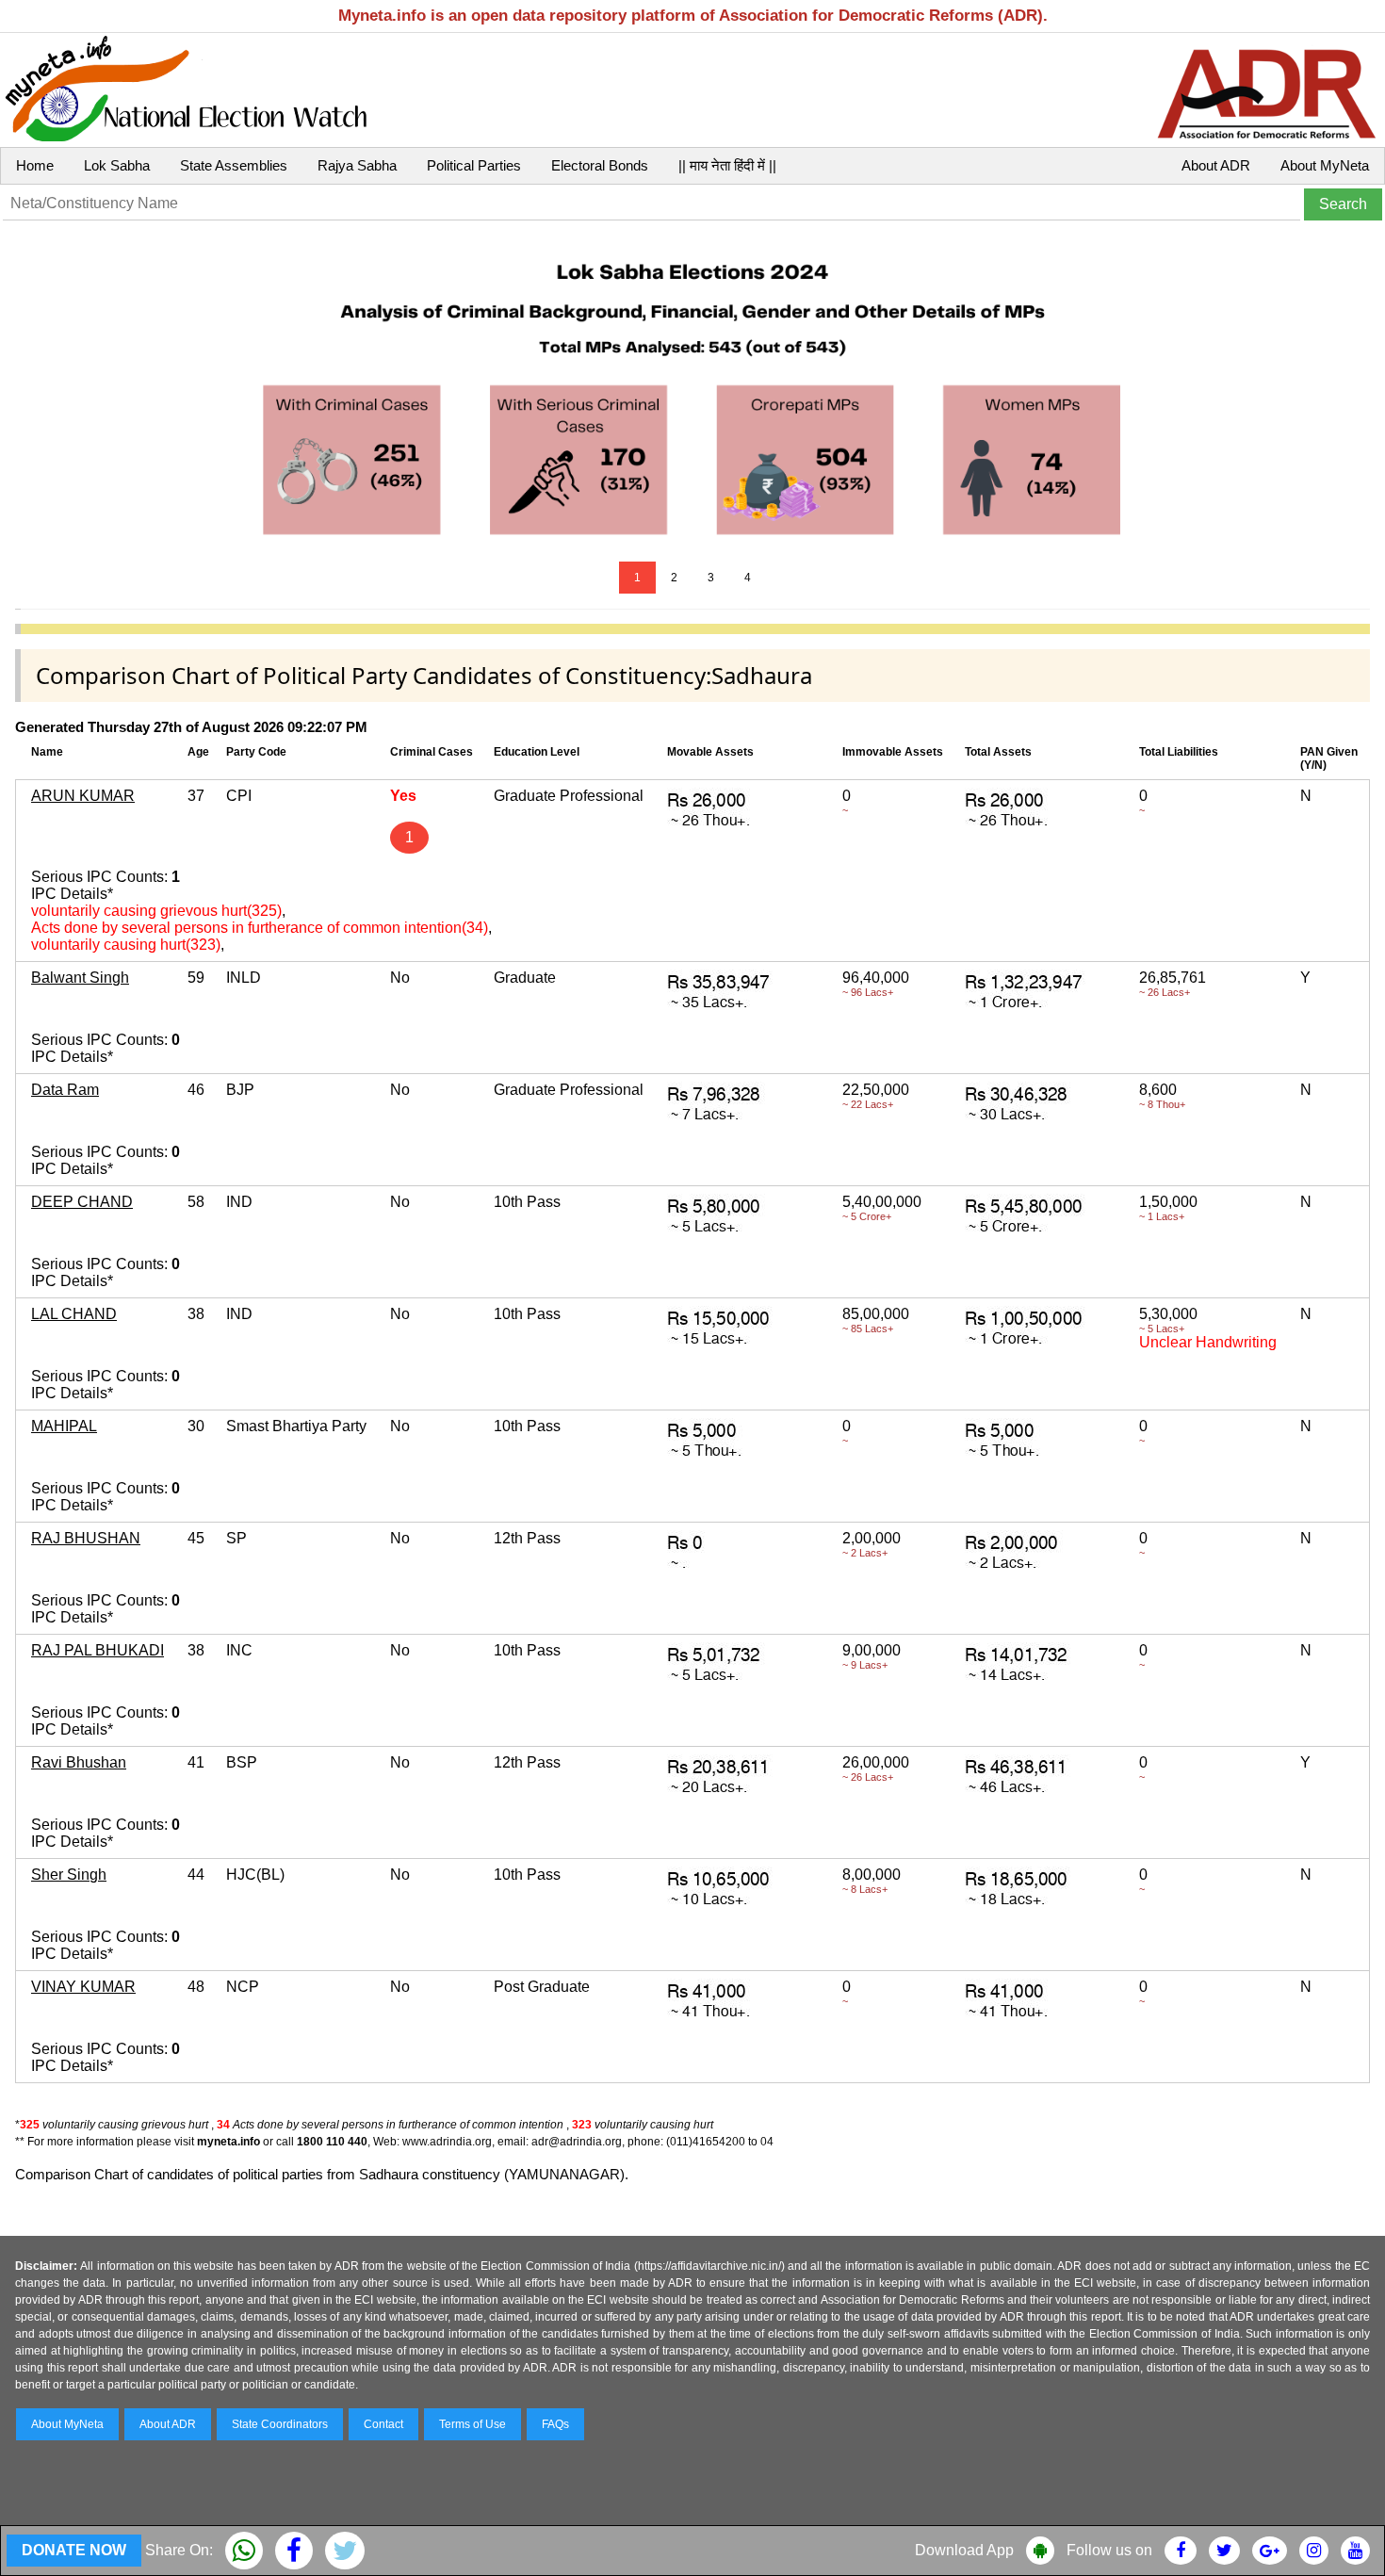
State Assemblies (234, 165)
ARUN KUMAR (83, 796)
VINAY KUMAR (83, 1987)
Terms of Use (473, 2424)
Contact (383, 2424)
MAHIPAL (64, 1426)
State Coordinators (280, 2424)
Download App (964, 2550)
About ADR (1216, 165)
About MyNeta (1325, 165)
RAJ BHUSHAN (86, 1538)
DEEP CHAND (82, 1202)
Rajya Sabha (357, 165)
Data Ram (65, 1090)
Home (35, 165)
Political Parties (474, 165)
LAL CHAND (74, 1314)
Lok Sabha (117, 165)
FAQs (555, 2424)
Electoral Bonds (600, 165)
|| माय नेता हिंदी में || (727, 165)
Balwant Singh (80, 978)
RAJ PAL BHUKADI (98, 1650)
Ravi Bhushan (79, 1762)
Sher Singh (69, 1875)
